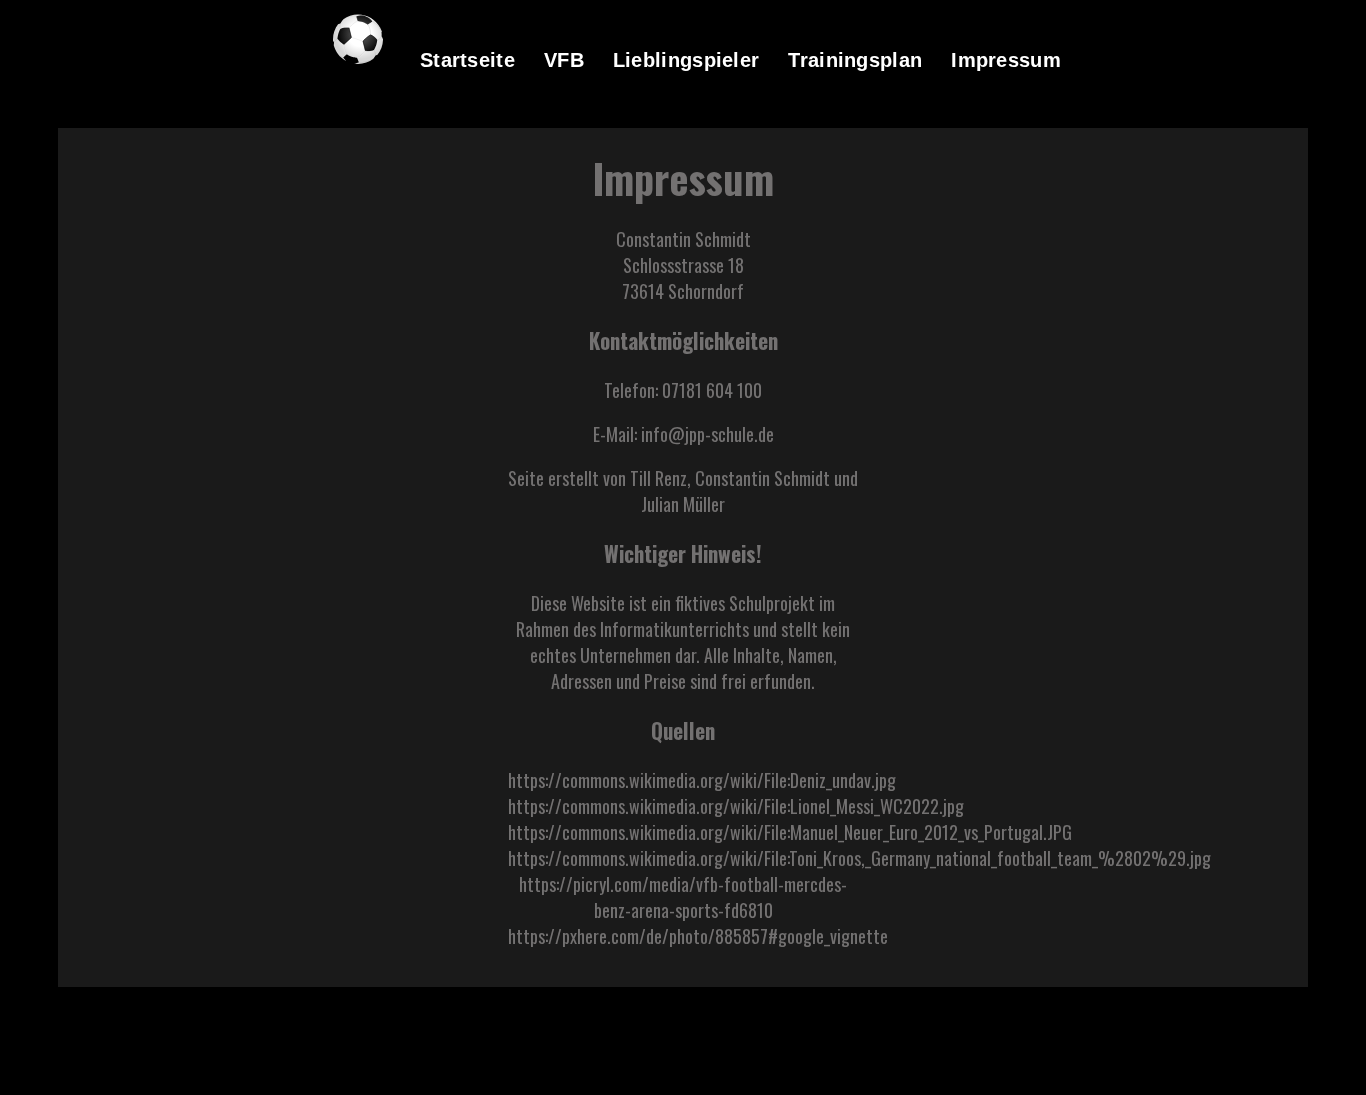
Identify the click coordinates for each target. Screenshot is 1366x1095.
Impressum (1006, 60)
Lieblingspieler (686, 60)
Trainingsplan (855, 60)
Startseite (467, 60)
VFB (564, 60)
